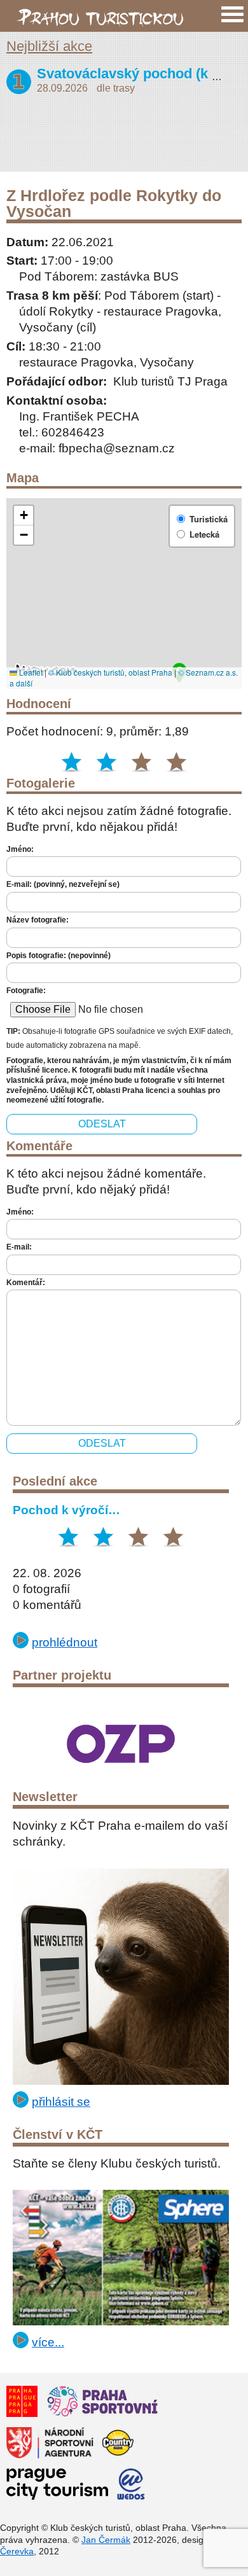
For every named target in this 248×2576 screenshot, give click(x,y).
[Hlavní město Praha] (22, 2403)
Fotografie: (26, 991)
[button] (24, 516)
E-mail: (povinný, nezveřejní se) (63, 884)
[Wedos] (131, 2486)
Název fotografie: (38, 920)
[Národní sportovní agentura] (50, 2445)
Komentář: (26, 1283)
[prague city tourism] (57, 2486)
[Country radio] (118, 2445)
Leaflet (30, 672)
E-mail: (19, 1247)
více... (48, 2342)
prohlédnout (65, 1642)
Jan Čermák (106, 2540)
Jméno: (20, 849)
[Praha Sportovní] (102, 2403)
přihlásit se (61, 2101)
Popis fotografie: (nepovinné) (59, 956)
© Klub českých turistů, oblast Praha (110, 672)
